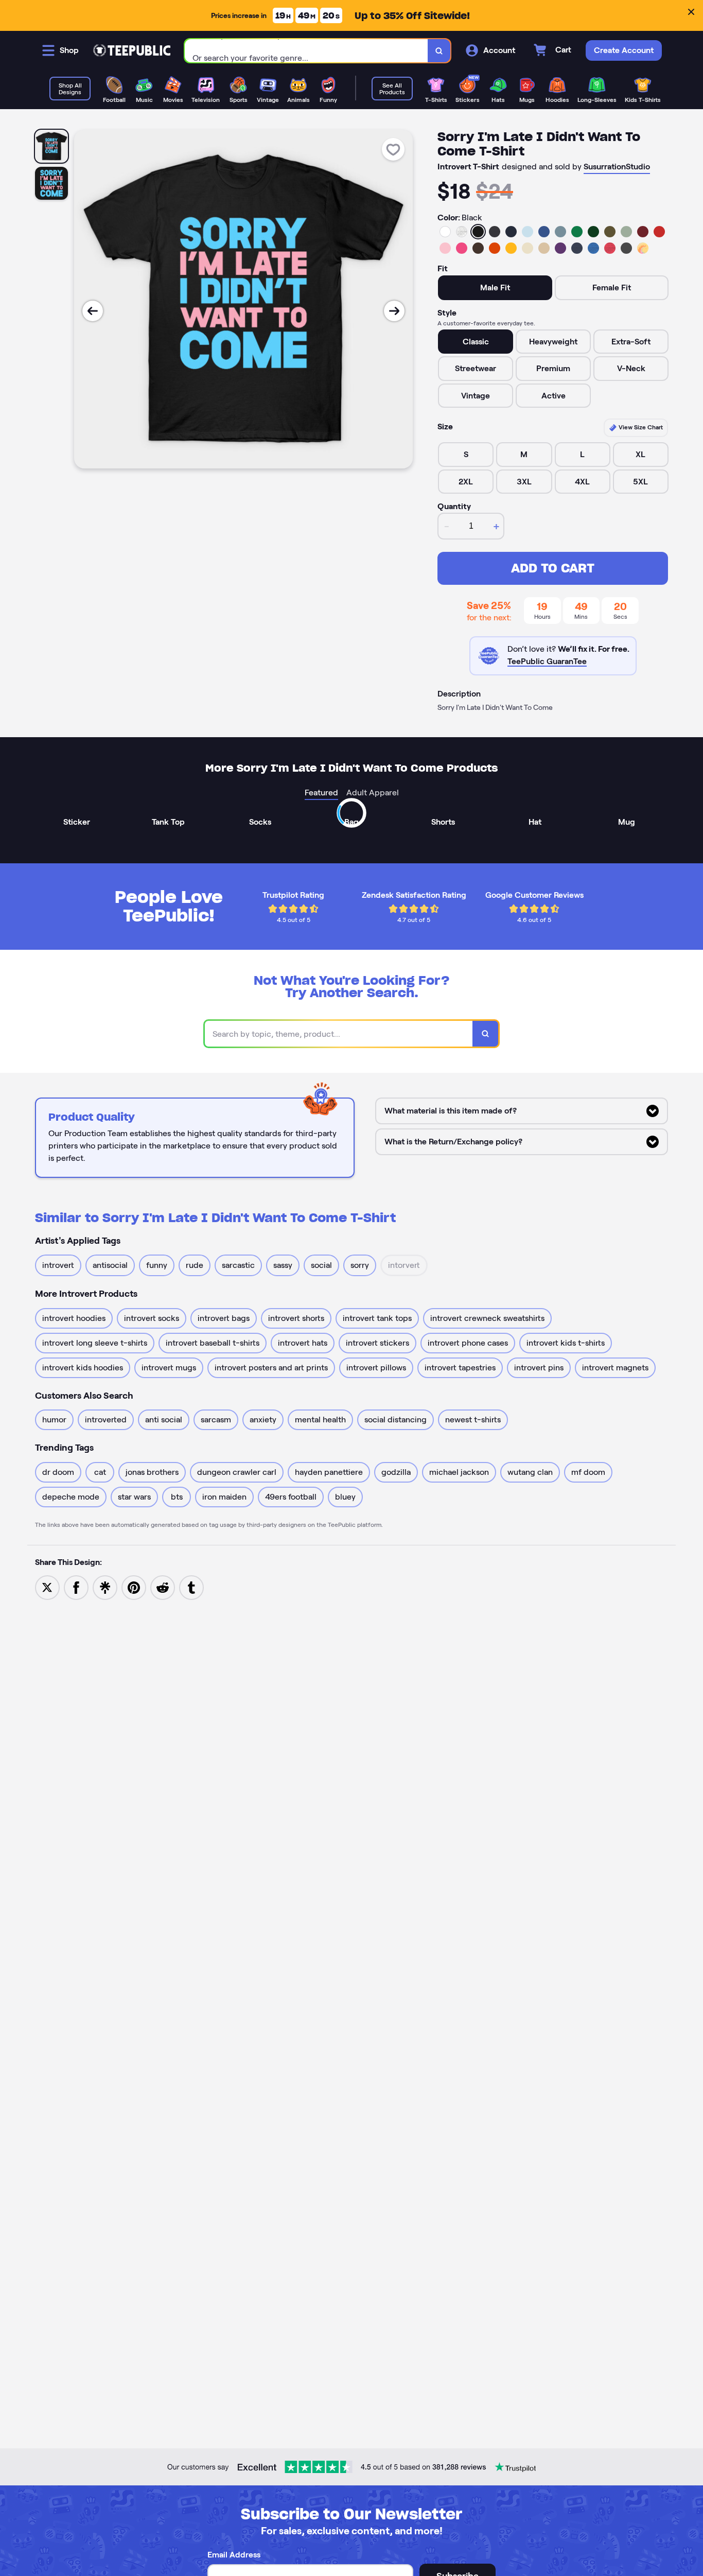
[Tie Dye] (643, 248)
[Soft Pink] (445, 248)
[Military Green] (610, 232)
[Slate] (560, 232)
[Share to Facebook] (76, 1587)
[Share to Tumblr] (191, 1587)
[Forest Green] (593, 232)
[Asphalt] (626, 248)
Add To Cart (553, 568)
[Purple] (560, 248)
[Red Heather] (610, 248)
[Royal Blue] (544, 232)
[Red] (659, 232)
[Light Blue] (528, 232)
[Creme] (528, 248)
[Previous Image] (93, 311)
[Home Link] (132, 50)
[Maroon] (643, 232)
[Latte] (544, 248)
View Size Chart (640, 427)
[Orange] (495, 248)
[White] (445, 232)
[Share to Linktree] (105, 1587)
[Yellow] (511, 248)
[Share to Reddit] (163, 1587)
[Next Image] (394, 311)
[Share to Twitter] (47, 1587)
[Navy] (511, 232)
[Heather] (462, 232)
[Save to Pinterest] (134, 1587)
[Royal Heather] (593, 248)
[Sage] (626, 232)
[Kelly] (577, 232)
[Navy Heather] (577, 248)
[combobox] (306, 51)
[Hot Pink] (462, 248)
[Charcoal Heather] (495, 232)
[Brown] (478, 248)
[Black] (478, 232)
